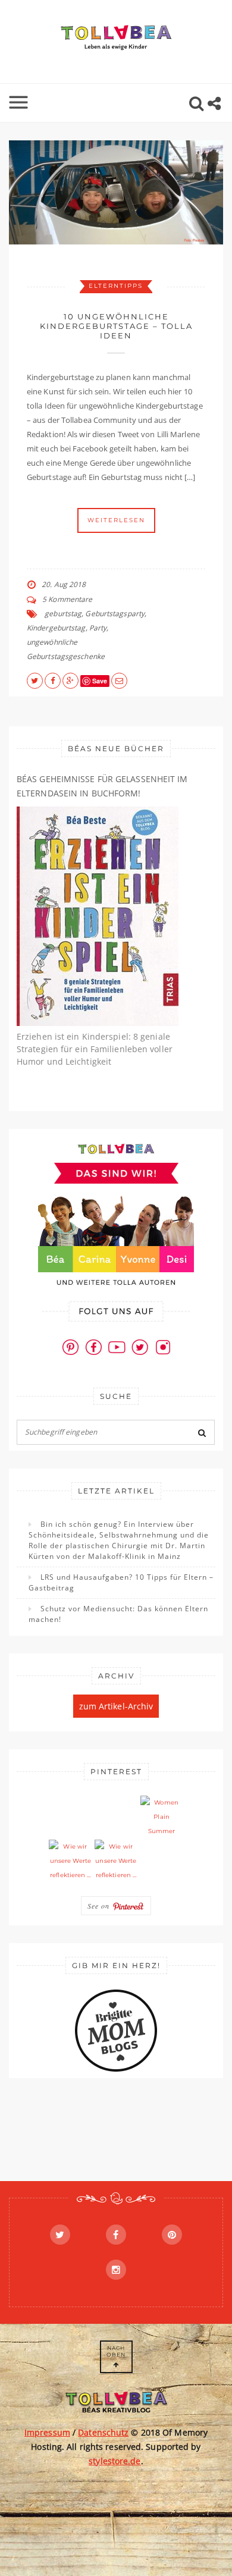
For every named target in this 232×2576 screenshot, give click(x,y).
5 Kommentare (67, 599)
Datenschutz (103, 2432)
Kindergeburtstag (56, 628)
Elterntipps (116, 286)
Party (98, 628)
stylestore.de (115, 2461)
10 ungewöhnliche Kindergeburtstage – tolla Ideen (116, 326)
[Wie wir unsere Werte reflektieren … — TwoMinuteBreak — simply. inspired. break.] (70, 1861)
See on (100, 1906)
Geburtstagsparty (115, 614)
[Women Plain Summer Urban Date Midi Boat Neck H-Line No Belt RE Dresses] (162, 1817)
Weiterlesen (116, 520)
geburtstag (63, 614)
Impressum (47, 2432)
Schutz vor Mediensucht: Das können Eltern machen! (118, 1614)
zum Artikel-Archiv (116, 1706)
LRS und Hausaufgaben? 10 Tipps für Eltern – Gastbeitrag (121, 1582)
